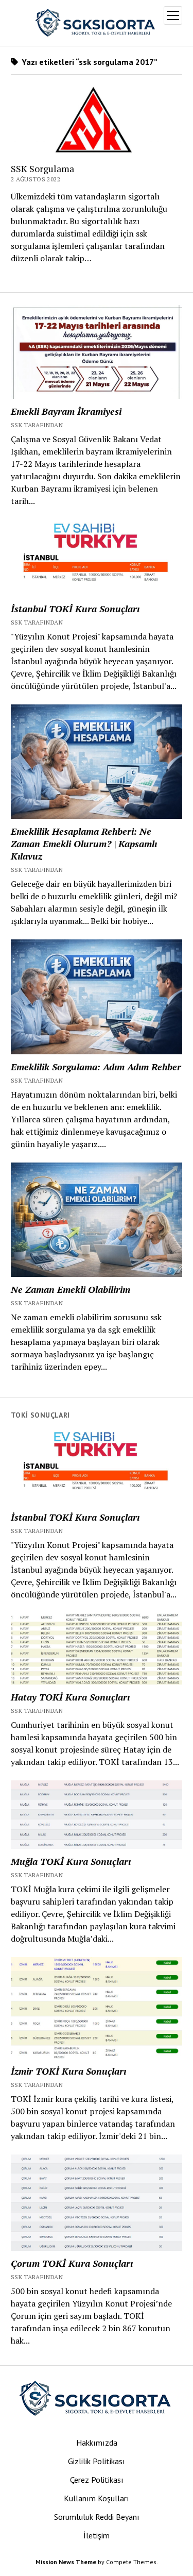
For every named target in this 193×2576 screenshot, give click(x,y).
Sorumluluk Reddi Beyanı (97, 2517)
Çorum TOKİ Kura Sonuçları (72, 2263)
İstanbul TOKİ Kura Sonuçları (75, 609)
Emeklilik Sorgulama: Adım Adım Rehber (96, 1067)
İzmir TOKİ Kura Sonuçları (68, 2071)
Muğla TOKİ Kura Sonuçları (71, 1861)
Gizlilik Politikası (97, 2461)
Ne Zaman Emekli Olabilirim (71, 1289)
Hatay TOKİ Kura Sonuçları (70, 1697)
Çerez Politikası (97, 2480)
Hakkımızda (97, 2443)
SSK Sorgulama (42, 169)
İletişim (97, 2535)
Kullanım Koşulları (97, 2498)
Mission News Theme (66, 2562)
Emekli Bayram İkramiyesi (66, 411)
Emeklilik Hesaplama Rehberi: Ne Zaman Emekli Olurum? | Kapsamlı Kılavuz (84, 844)
